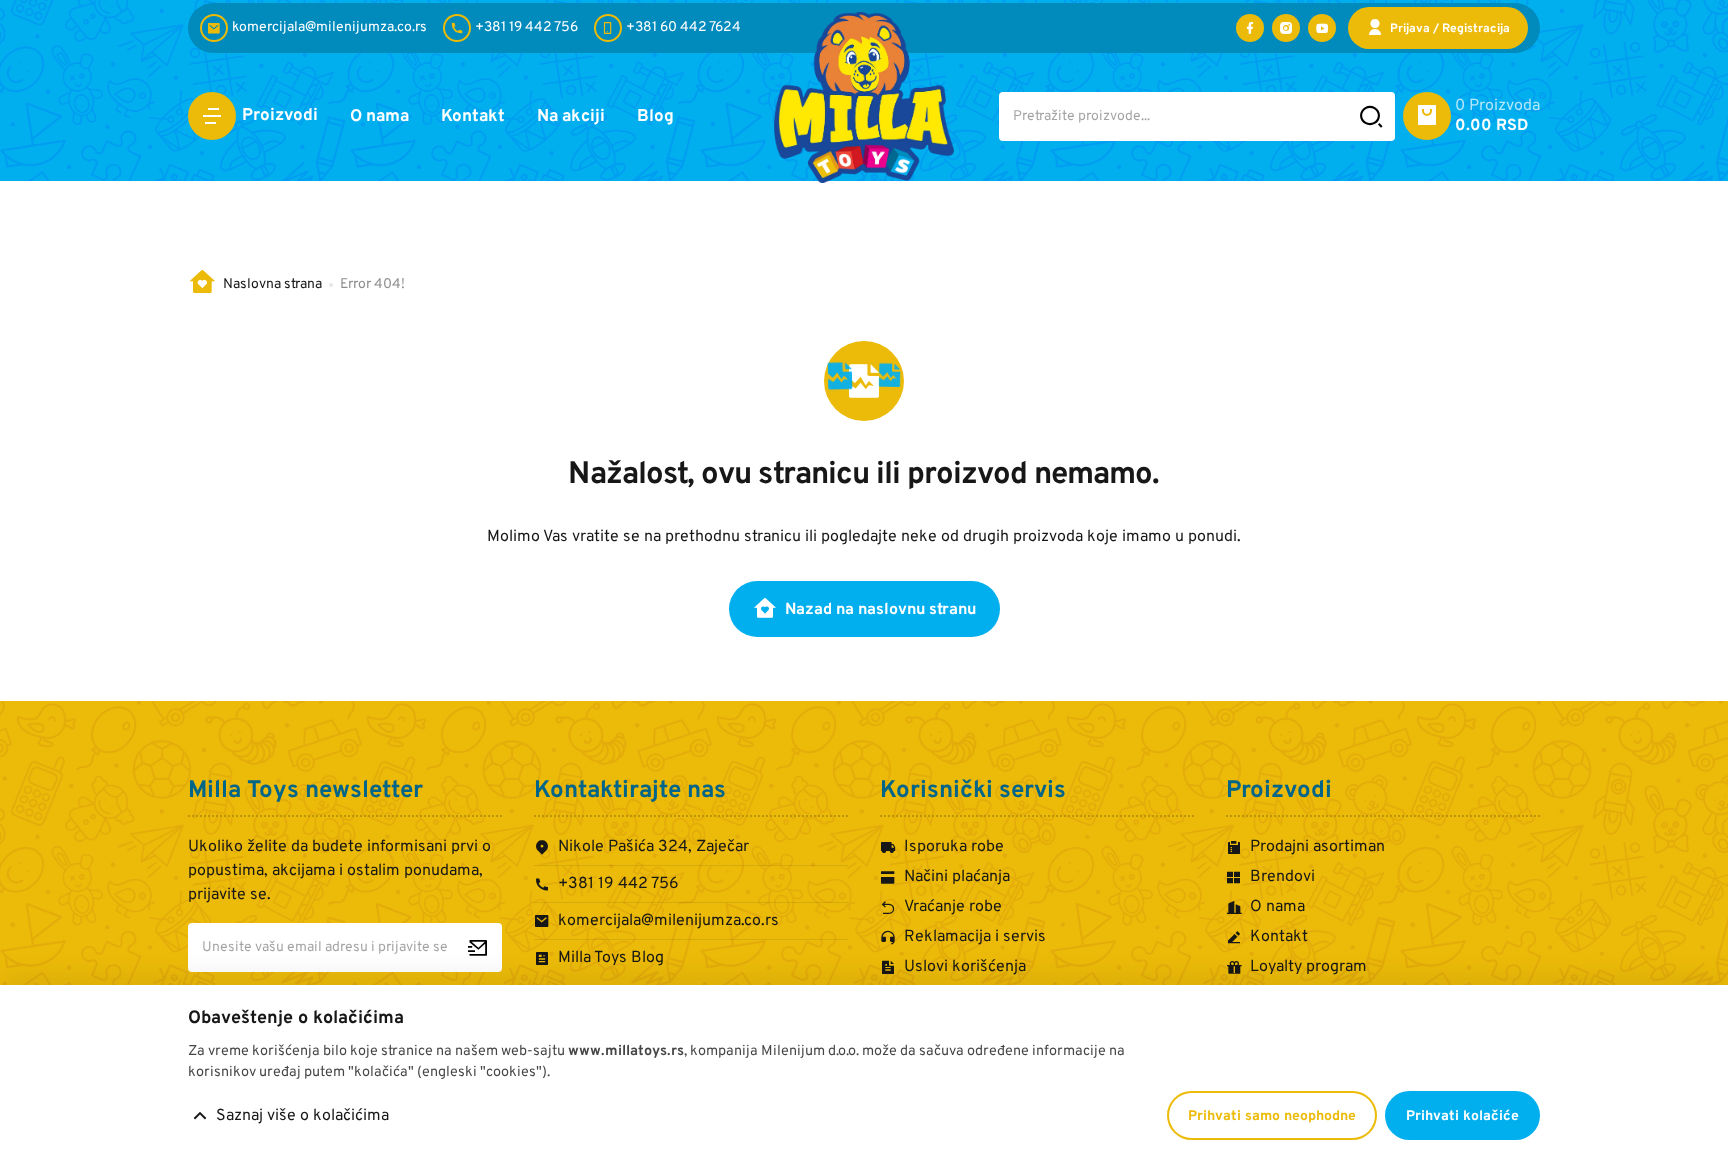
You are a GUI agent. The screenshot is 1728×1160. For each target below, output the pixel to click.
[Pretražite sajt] (1371, 116)
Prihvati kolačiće (1462, 1116)
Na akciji (571, 117)
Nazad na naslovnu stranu (880, 610)
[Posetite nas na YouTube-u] (1322, 28)
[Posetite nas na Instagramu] (1286, 28)
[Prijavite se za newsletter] (477, 947)
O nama (379, 117)
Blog (655, 117)
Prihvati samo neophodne (1272, 1116)
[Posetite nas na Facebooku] (1250, 28)
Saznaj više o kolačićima (302, 1116)
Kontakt (473, 117)
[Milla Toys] (864, 97)
